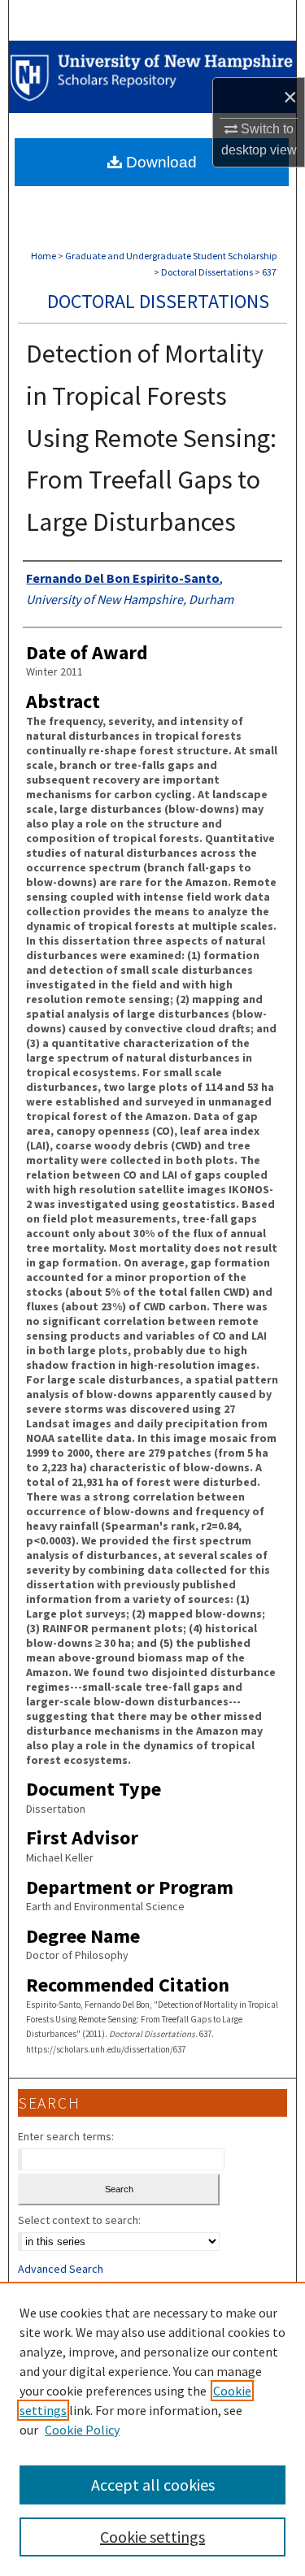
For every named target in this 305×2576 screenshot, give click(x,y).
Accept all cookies (153, 2485)
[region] (152, 2429)
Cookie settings (152, 2537)
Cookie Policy (82, 2430)
